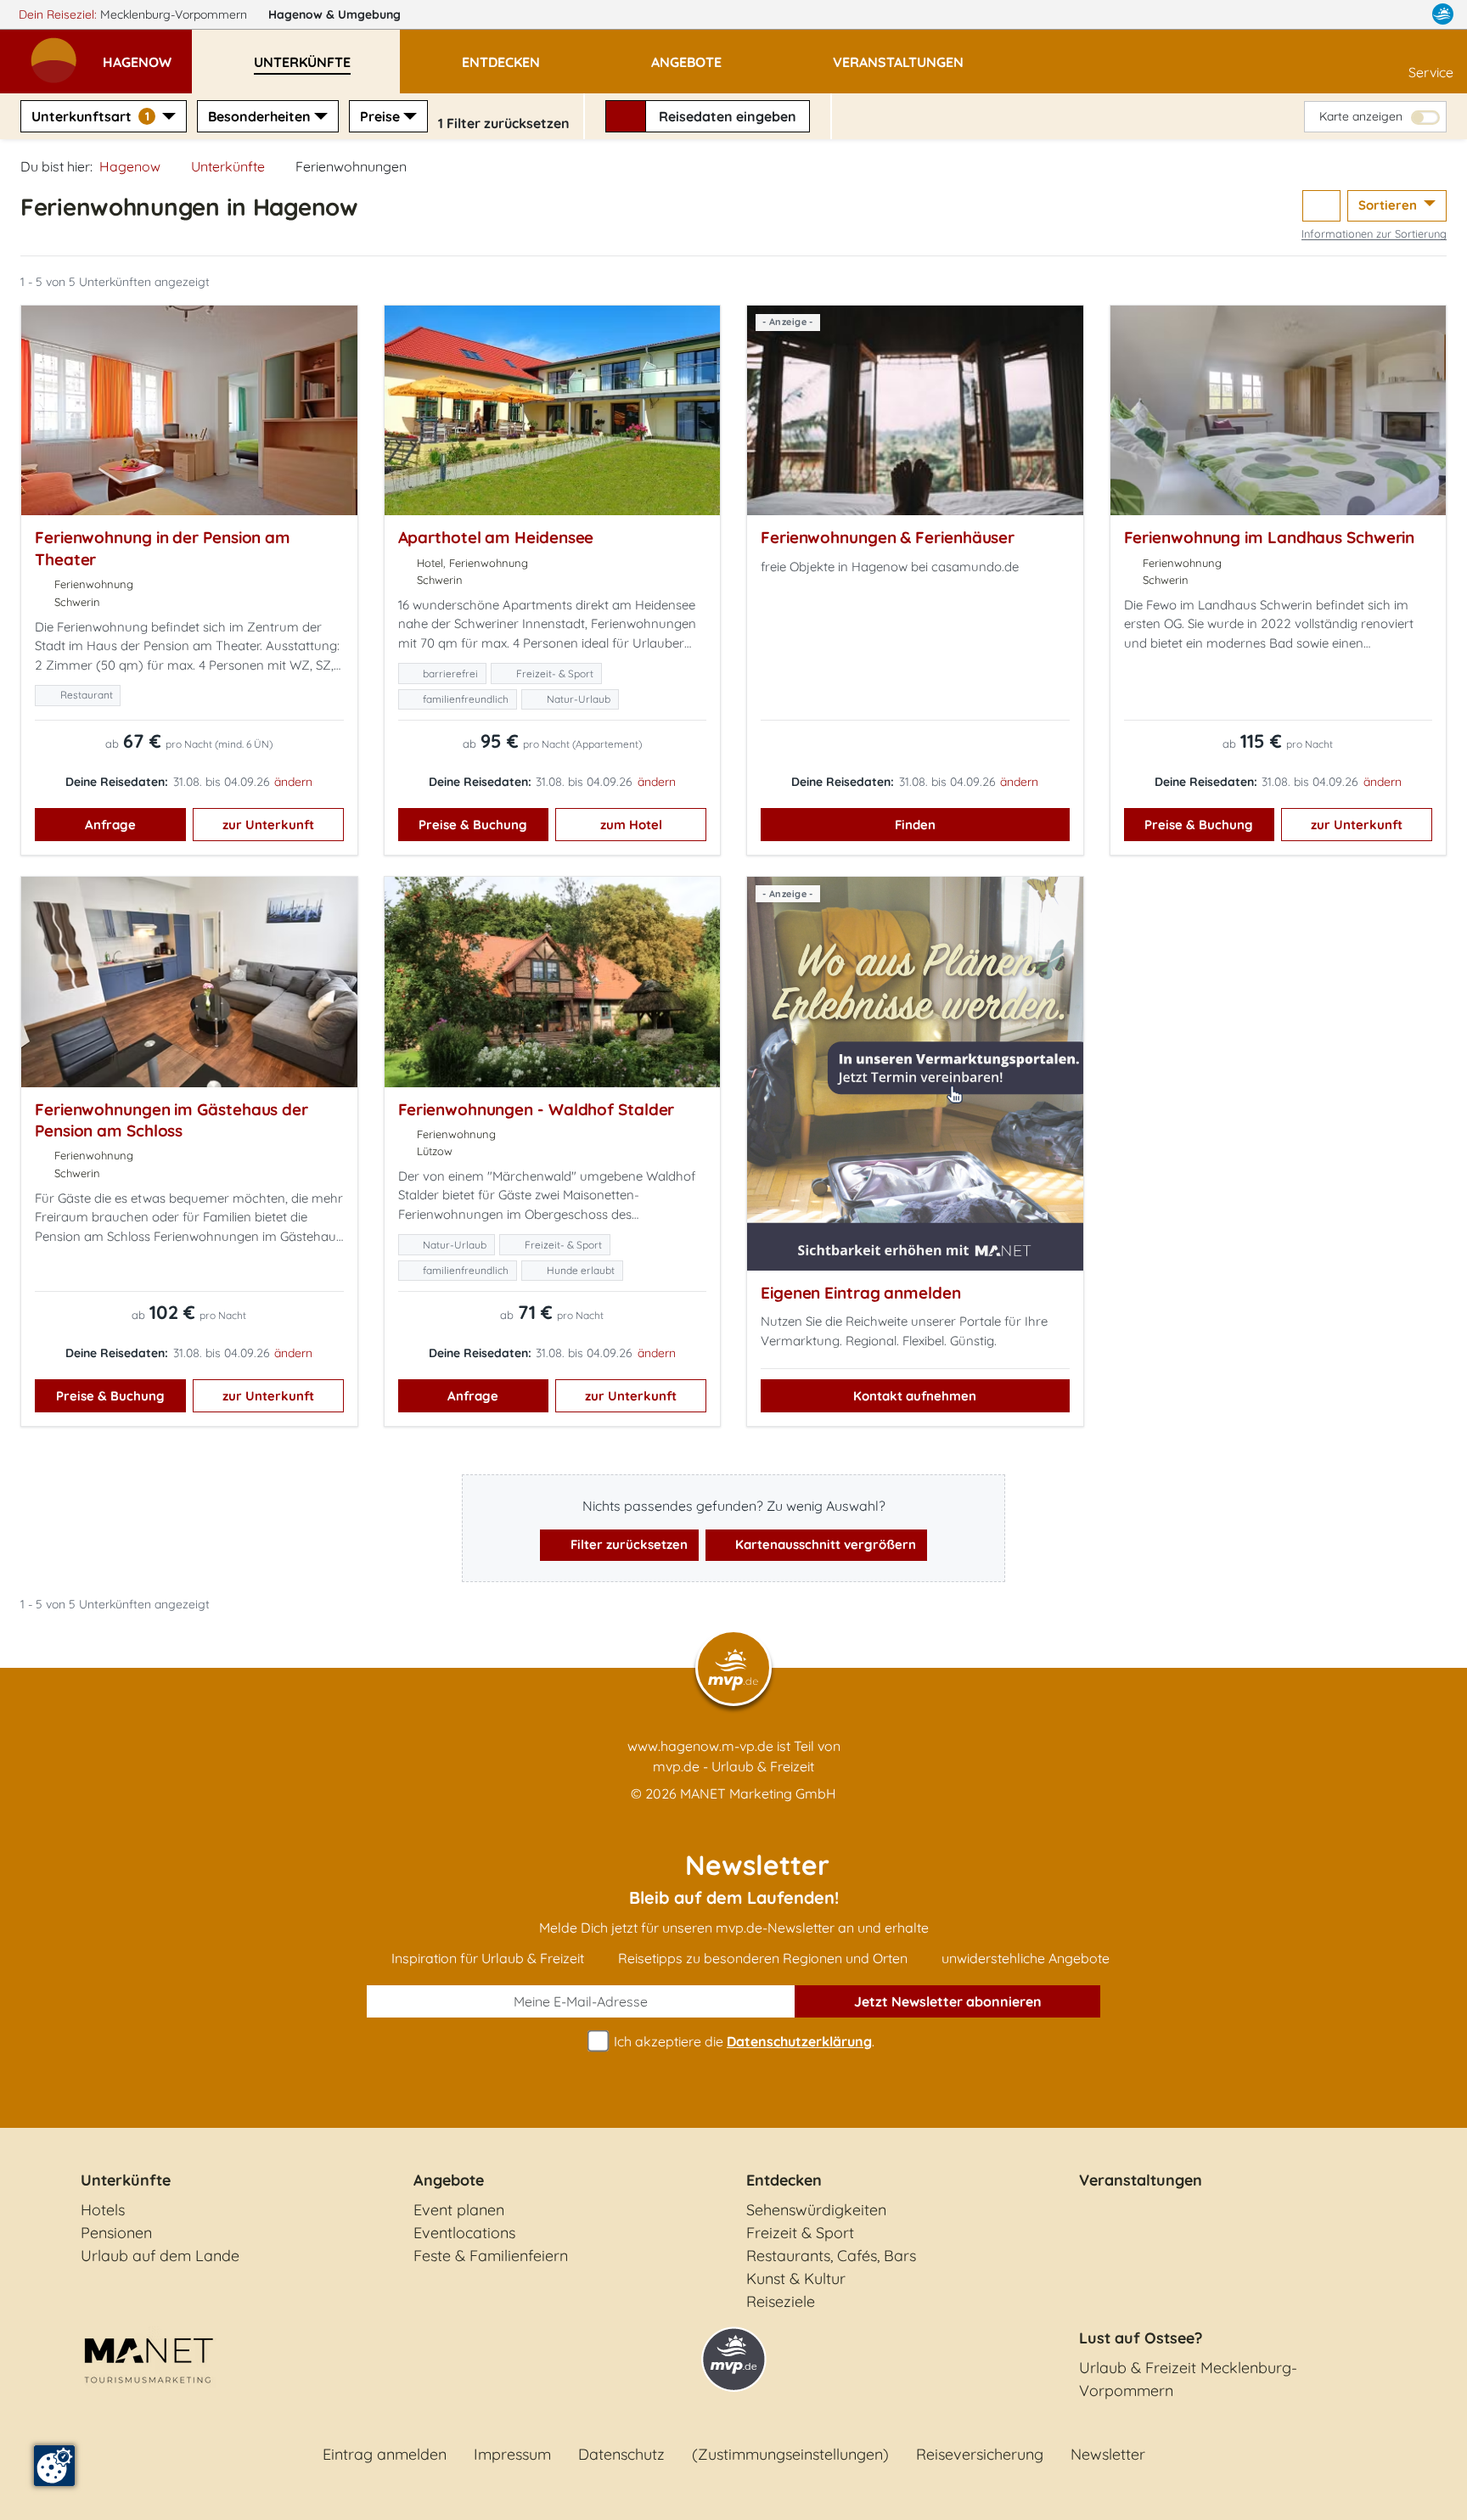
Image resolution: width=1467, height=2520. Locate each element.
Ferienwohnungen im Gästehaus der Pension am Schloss (171, 1120)
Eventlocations (464, 2233)
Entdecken (784, 2180)
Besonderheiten (259, 116)
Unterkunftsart (90, 116)
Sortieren (1389, 205)
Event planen (459, 2210)
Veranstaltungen (1141, 2180)
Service (1431, 72)
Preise (380, 116)
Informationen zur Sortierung (1374, 233)
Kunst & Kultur (796, 2279)
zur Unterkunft (268, 825)
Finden (915, 825)
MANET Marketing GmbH (758, 1793)
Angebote (449, 2180)
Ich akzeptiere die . (742, 2041)
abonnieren (948, 2001)
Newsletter (1108, 2454)
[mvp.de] (1443, 14)
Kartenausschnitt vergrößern (824, 1544)
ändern (293, 782)
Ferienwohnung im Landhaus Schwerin (1270, 537)
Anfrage (110, 825)
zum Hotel (631, 825)
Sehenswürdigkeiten (816, 2210)
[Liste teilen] (1321, 206)
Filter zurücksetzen (627, 1544)
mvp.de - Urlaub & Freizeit (733, 1766)
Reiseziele (781, 2301)
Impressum (512, 2454)
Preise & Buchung (473, 825)
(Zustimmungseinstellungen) (790, 2454)
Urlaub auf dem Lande (160, 2256)
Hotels (103, 2210)
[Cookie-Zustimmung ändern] (54, 2466)
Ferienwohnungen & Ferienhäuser (888, 537)
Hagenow (334, 14)
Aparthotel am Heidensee (496, 537)
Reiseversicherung (980, 2454)
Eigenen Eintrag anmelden (861, 1293)
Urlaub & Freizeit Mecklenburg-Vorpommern (1188, 2379)
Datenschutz (621, 2454)
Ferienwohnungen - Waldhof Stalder (537, 1109)
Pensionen (116, 2233)
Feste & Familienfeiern (491, 2256)
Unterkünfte (228, 166)
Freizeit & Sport (800, 2233)
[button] (147, 54)
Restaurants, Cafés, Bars (831, 2256)
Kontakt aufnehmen (915, 1396)
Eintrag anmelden (385, 2454)
